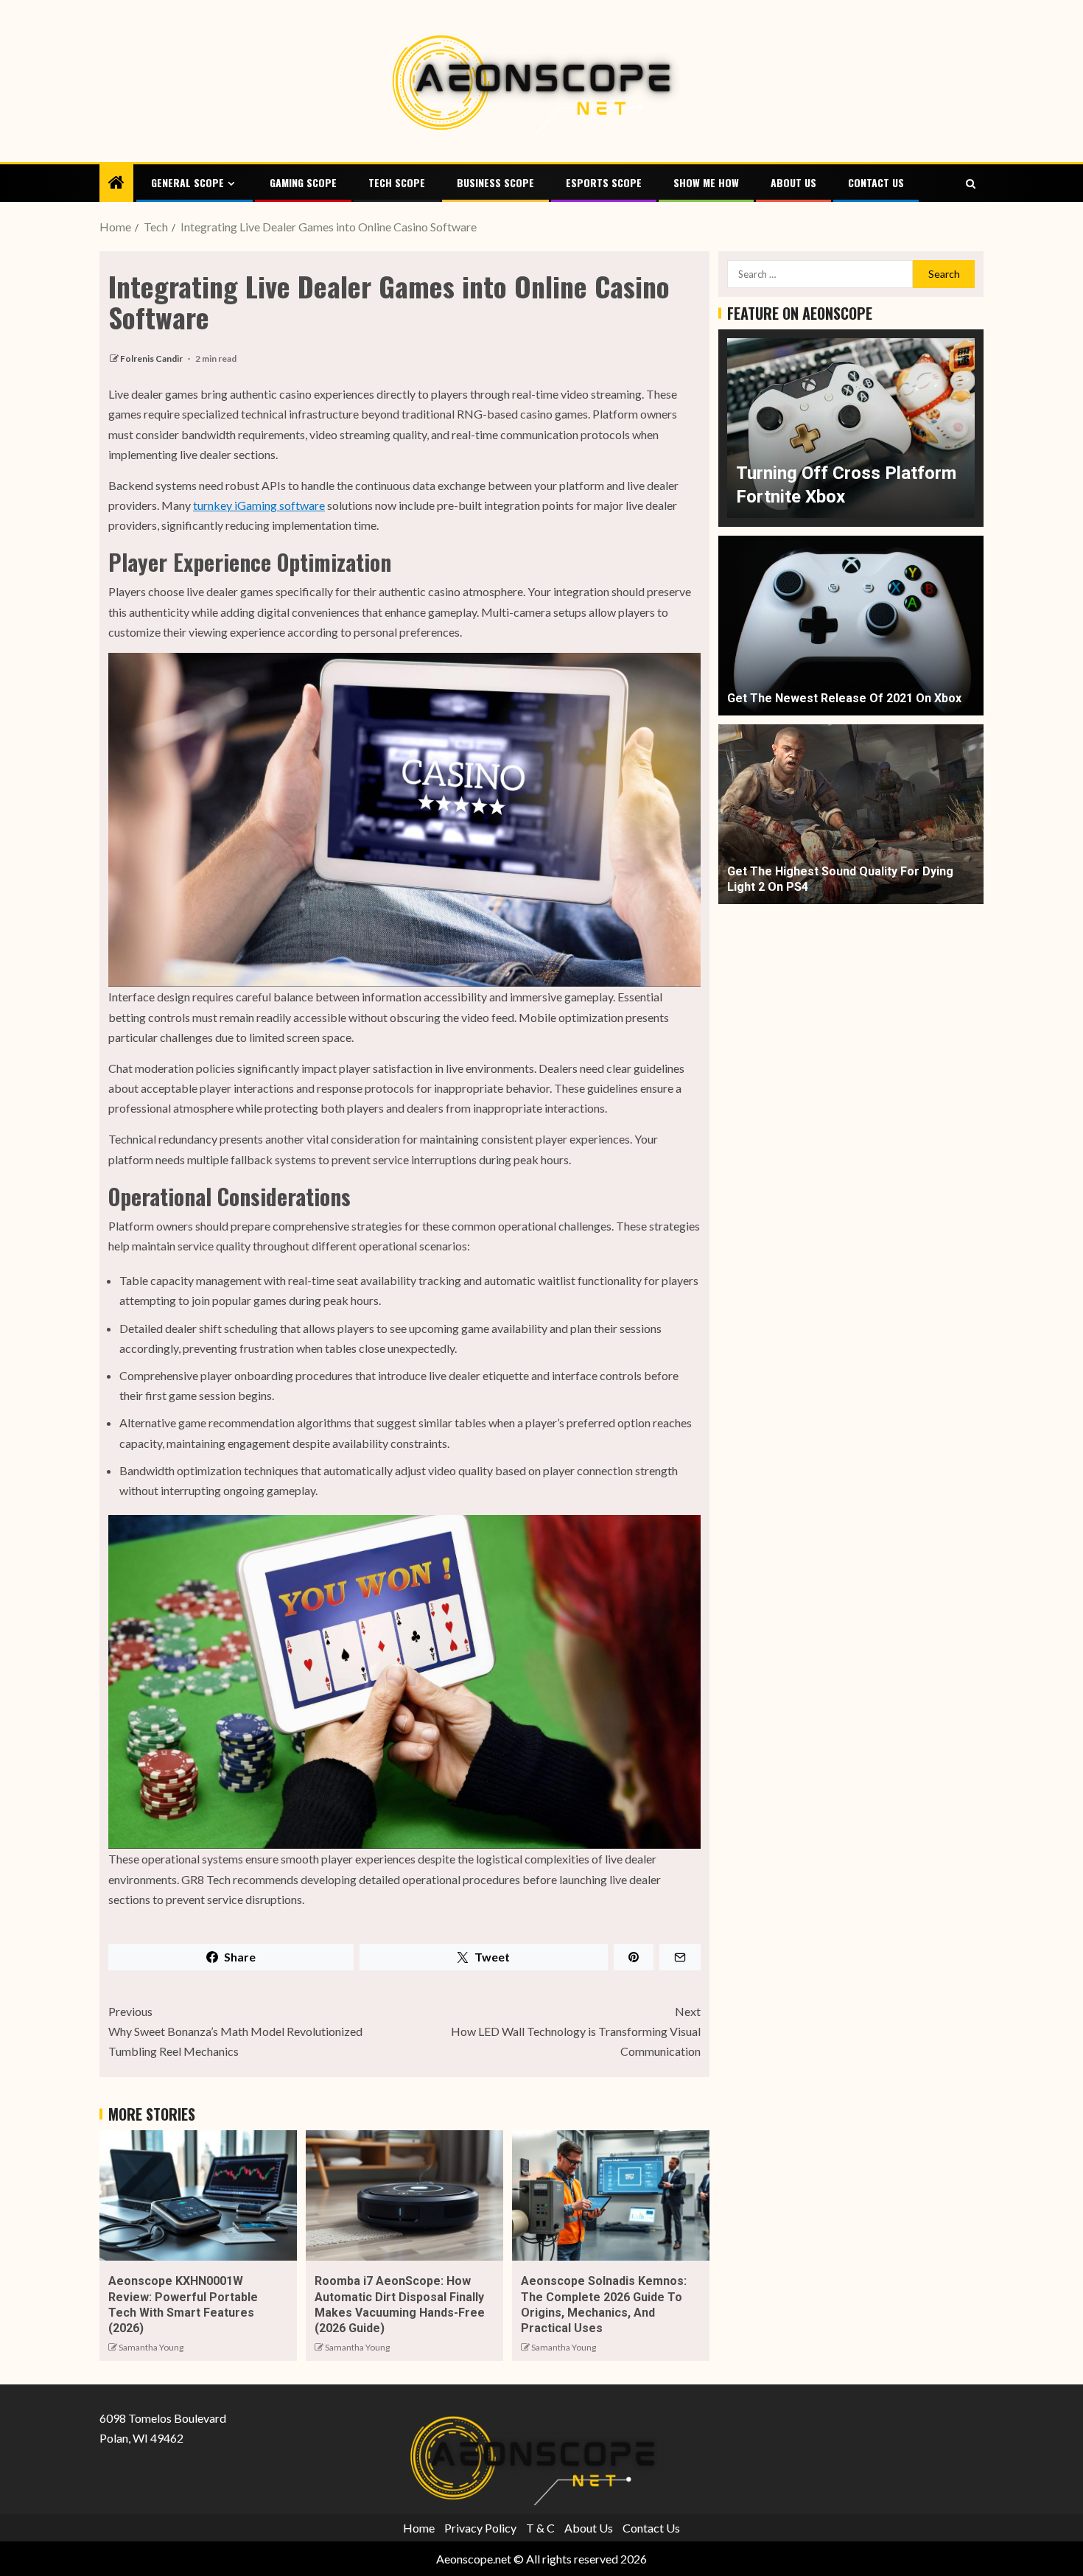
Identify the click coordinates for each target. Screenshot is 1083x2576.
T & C (540, 2527)
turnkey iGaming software (259, 505)
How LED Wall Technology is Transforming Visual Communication (576, 2031)
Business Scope (495, 182)
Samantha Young (151, 2347)
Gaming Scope (303, 182)
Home (419, 2527)
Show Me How (706, 182)
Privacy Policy (480, 2527)
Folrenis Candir (152, 358)
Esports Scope (604, 182)
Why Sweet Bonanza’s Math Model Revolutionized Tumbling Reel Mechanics (235, 2031)
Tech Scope (397, 182)
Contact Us (876, 182)
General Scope (187, 182)
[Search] (971, 183)
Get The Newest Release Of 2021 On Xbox (844, 699)
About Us (793, 182)
